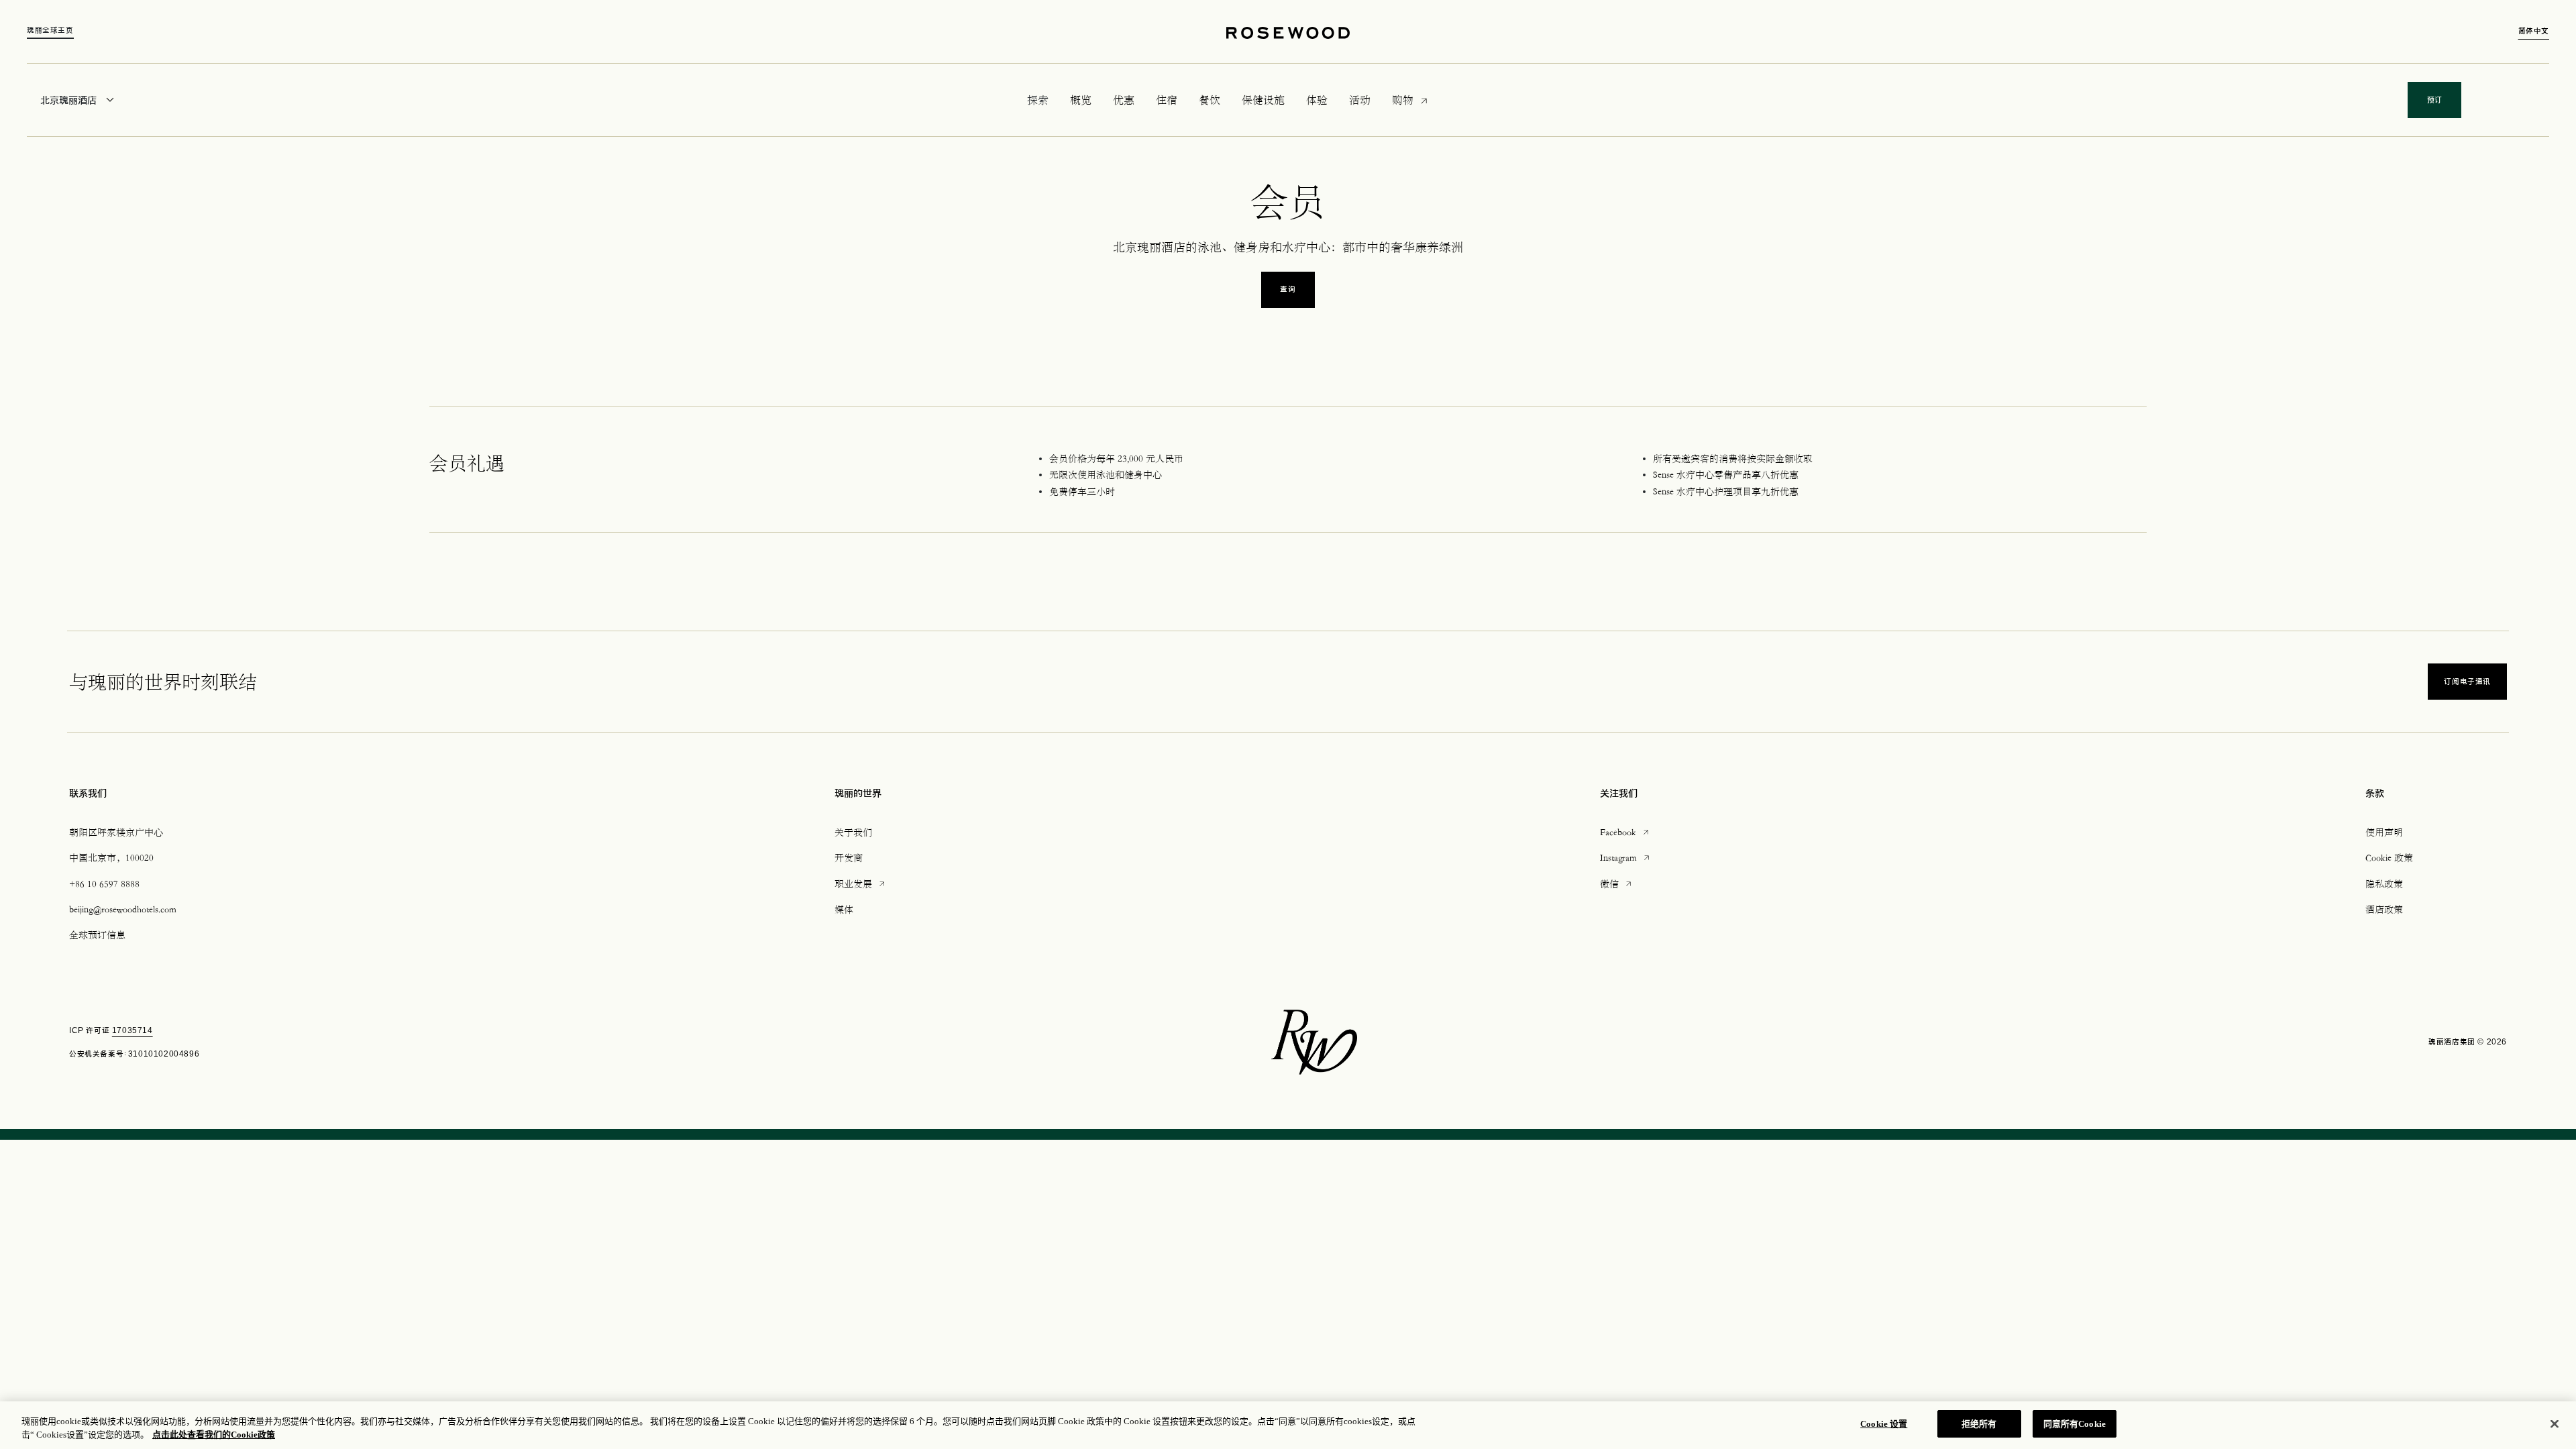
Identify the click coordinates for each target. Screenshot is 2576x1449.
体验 (1317, 100)
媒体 (844, 909)
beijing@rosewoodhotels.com (123, 909)
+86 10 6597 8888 (104, 883)
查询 (1288, 289)
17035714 (132, 1030)
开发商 (849, 857)
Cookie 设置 (1884, 1424)
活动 (1360, 100)
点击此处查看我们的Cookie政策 (214, 1435)
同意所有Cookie (2075, 1424)
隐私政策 (2384, 883)
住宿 (1167, 100)
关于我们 (853, 832)
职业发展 (861, 883)
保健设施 (1263, 100)
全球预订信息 (97, 934)
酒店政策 (2384, 909)
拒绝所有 (1979, 1424)
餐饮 (1210, 100)
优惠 (1124, 100)
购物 (1403, 99)
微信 (1617, 883)
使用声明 (2384, 832)
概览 (1081, 100)
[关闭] (2555, 1424)
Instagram (1626, 857)
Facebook (1625, 831)
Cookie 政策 (2389, 857)
